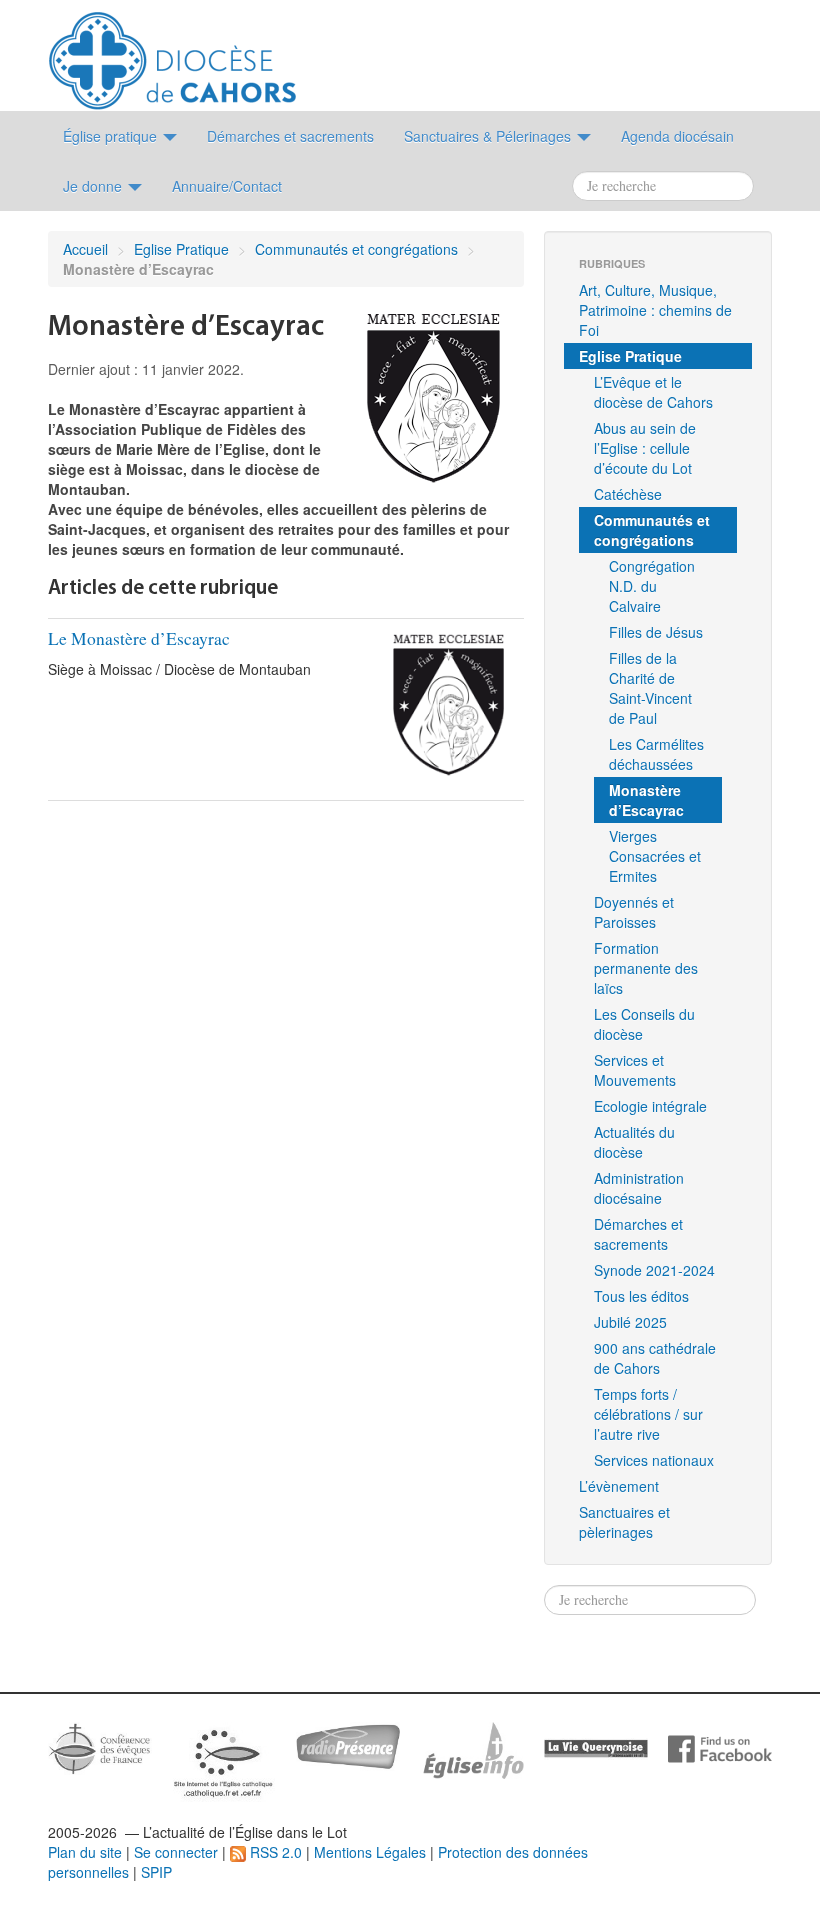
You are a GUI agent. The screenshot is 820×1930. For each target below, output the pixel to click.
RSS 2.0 (274, 1852)
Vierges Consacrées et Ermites (655, 856)
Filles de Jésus (656, 632)
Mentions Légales (370, 1852)
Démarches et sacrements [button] (290, 136)
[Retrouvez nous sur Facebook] (720, 1747)
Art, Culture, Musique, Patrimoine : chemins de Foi (655, 310)
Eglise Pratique (181, 249)
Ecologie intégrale (650, 1106)
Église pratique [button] (112, 136)
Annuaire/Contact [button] (227, 186)
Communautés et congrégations (356, 249)
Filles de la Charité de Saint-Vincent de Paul (650, 688)
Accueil (85, 249)
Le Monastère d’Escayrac (139, 638)
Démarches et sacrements (638, 1234)
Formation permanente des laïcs (646, 968)
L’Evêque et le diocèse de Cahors (653, 392)
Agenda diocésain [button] (677, 136)
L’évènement (619, 1486)
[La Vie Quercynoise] (596, 1747)
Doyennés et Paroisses (634, 912)
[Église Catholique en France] (100, 1746)
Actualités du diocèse (634, 1142)
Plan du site (85, 1852)
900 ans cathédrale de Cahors (655, 1358)
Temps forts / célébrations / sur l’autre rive (648, 1414)
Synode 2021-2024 (654, 1270)
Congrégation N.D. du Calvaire (652, 586)
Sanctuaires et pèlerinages (624, 1522)
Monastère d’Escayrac (646, 800)
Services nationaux (654, 1460)
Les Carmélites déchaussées (656, 754)
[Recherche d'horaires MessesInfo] (472, 1748)
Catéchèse (628, 494)
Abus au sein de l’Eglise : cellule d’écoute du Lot (645, 448)
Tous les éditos (641, 1296)
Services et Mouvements (635, 1070)
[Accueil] (172, 53)
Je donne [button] (94, 186)
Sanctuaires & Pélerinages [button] (489, 136)
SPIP (156, 1872)
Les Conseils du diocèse (644, 1024)
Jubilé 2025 (630, 1322)
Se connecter (176, 1852)
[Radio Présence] (348, 1744)
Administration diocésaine (639, 1188)
